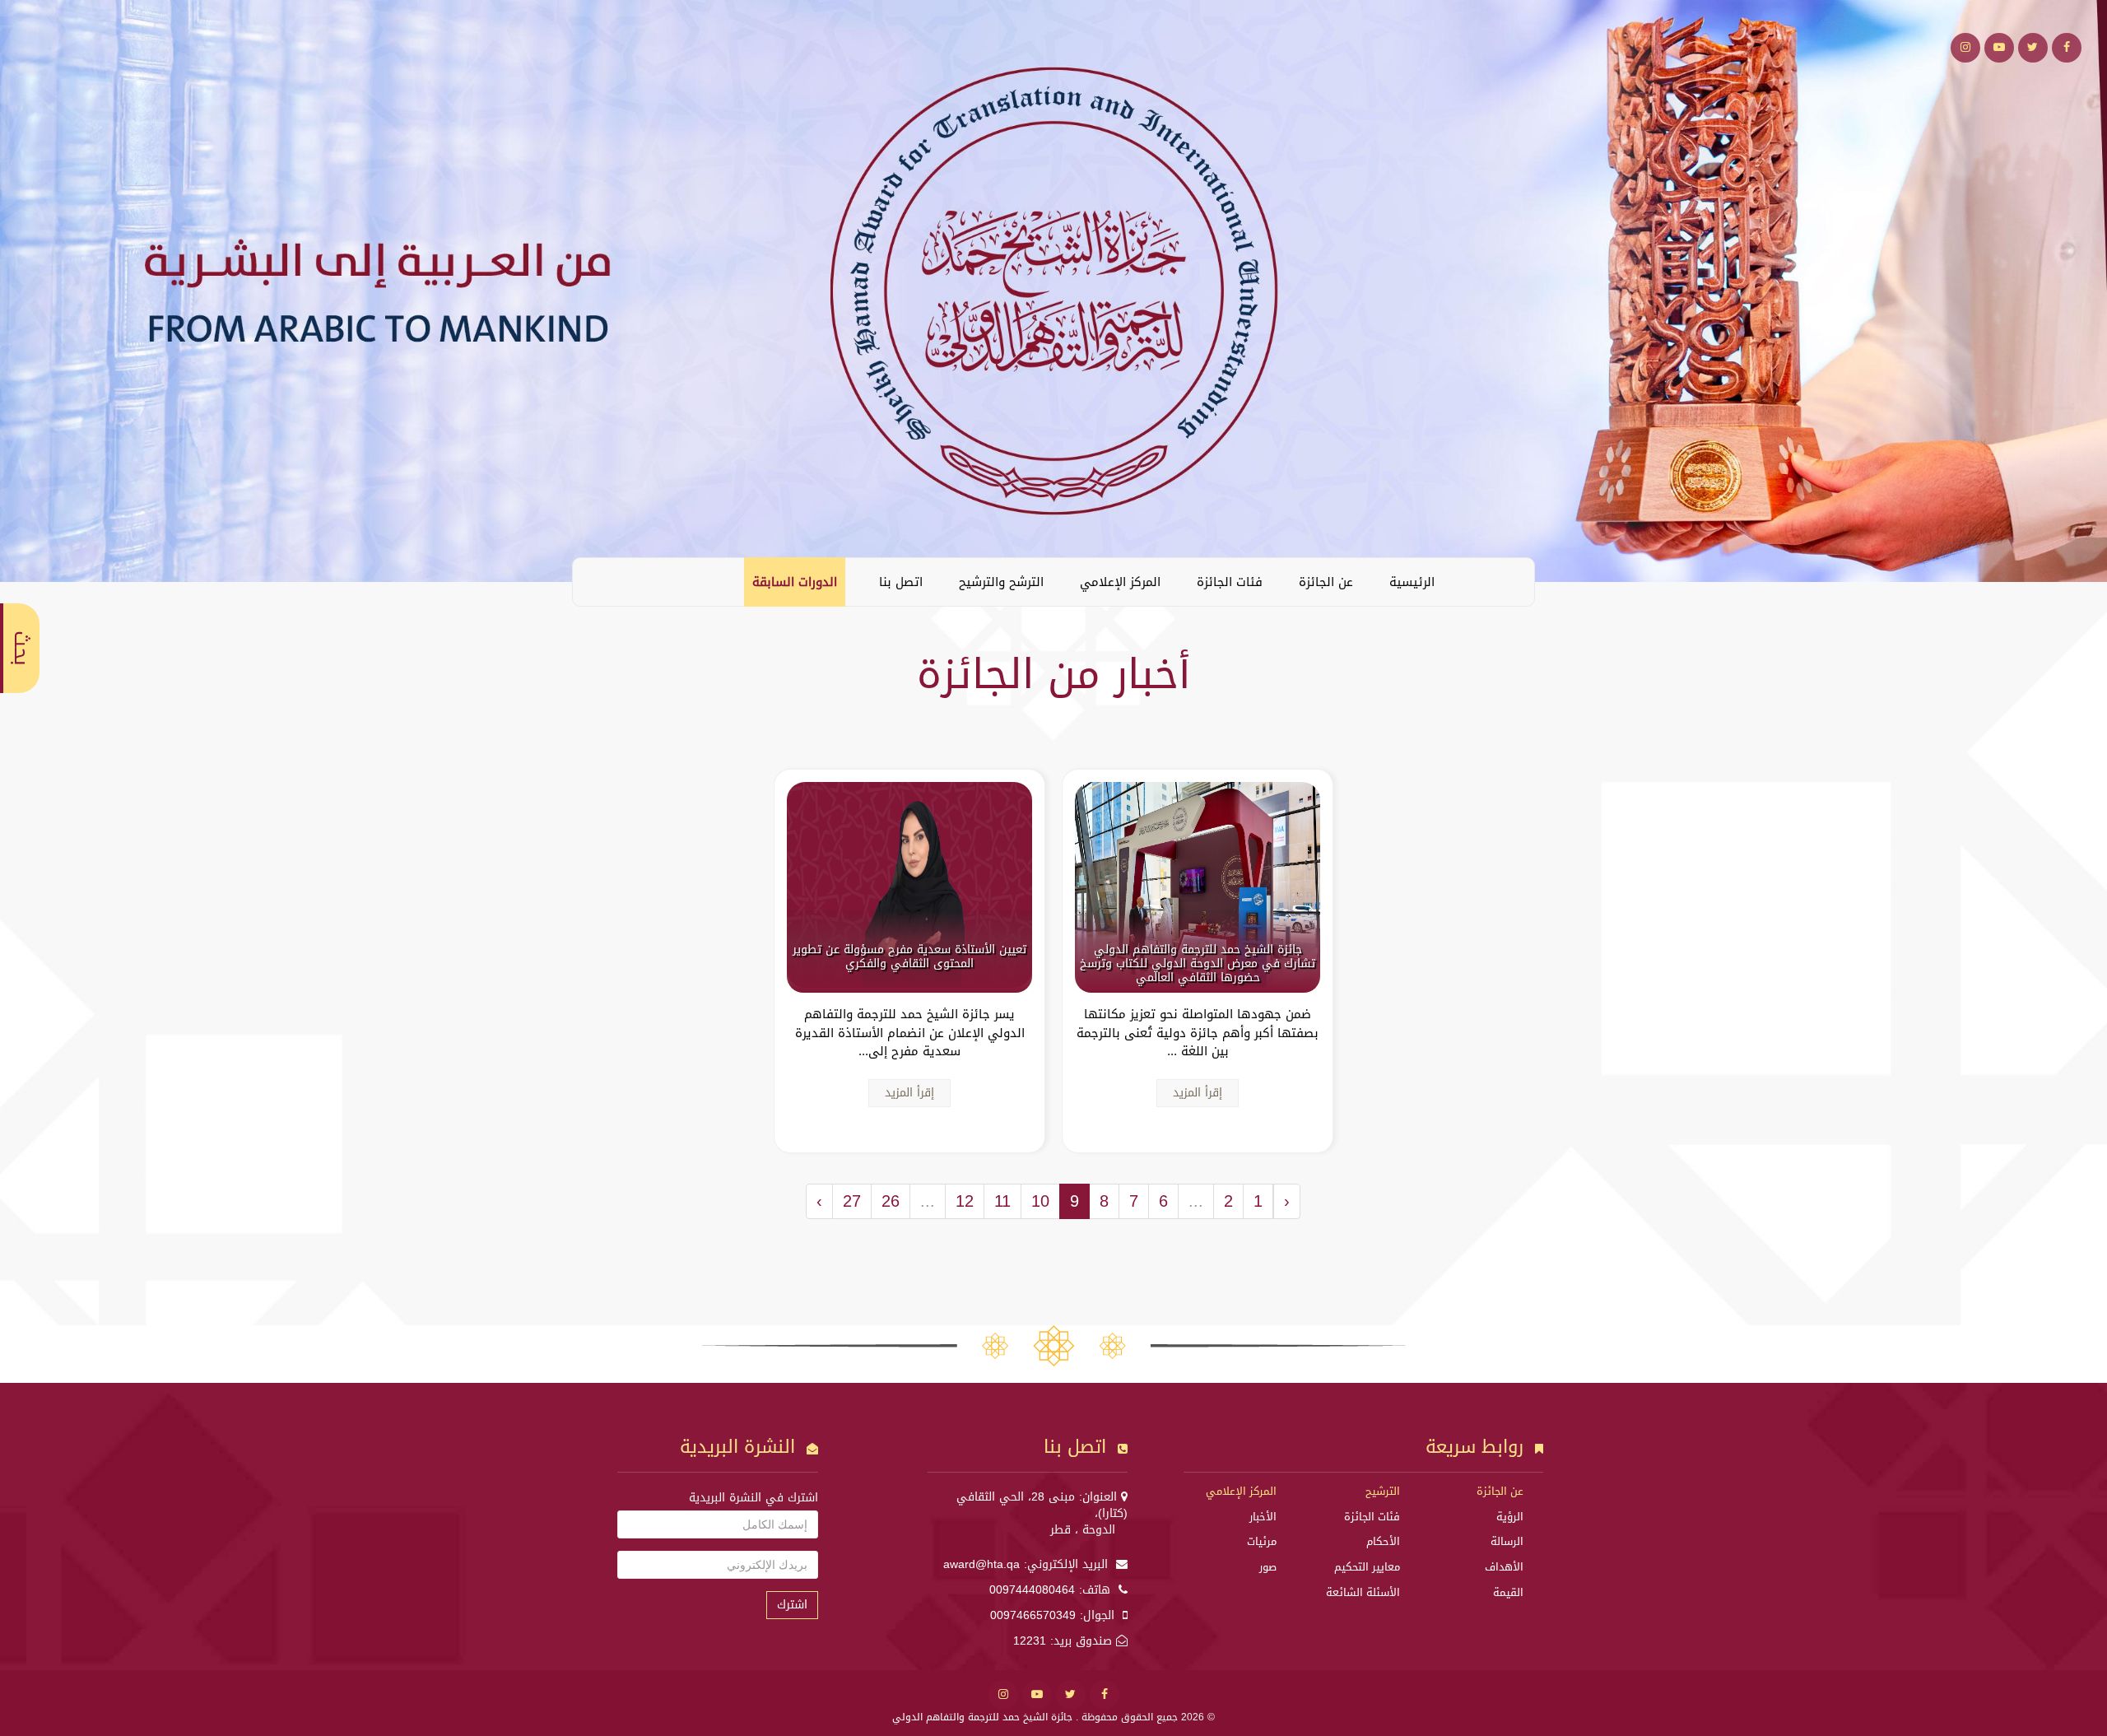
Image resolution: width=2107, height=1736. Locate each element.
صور (1268, 1567)
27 (852, 1201)
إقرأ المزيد (1198, 1093)
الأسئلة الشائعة (1363, 1592)
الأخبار (1263, 1517)
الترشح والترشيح (1001, 582)
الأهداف (1504, 1567)
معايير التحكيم (1367, 1567)
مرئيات (1262, 1541)
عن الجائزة (1326, 582)
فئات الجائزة (1230, 582)
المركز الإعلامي (1120, 582)
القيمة (1508, 1592)
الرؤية (1510, 1517)
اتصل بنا (901, 582)
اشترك (792, 1605)
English (598, 581)
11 (1002, 1201)
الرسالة (1507, 1541)
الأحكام (1383, 1541)
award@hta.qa (981, 1564)
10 (1040, 1201)
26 (891, 1201)
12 (965, 1201)
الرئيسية (1412, 582)
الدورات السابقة (795, 582)
